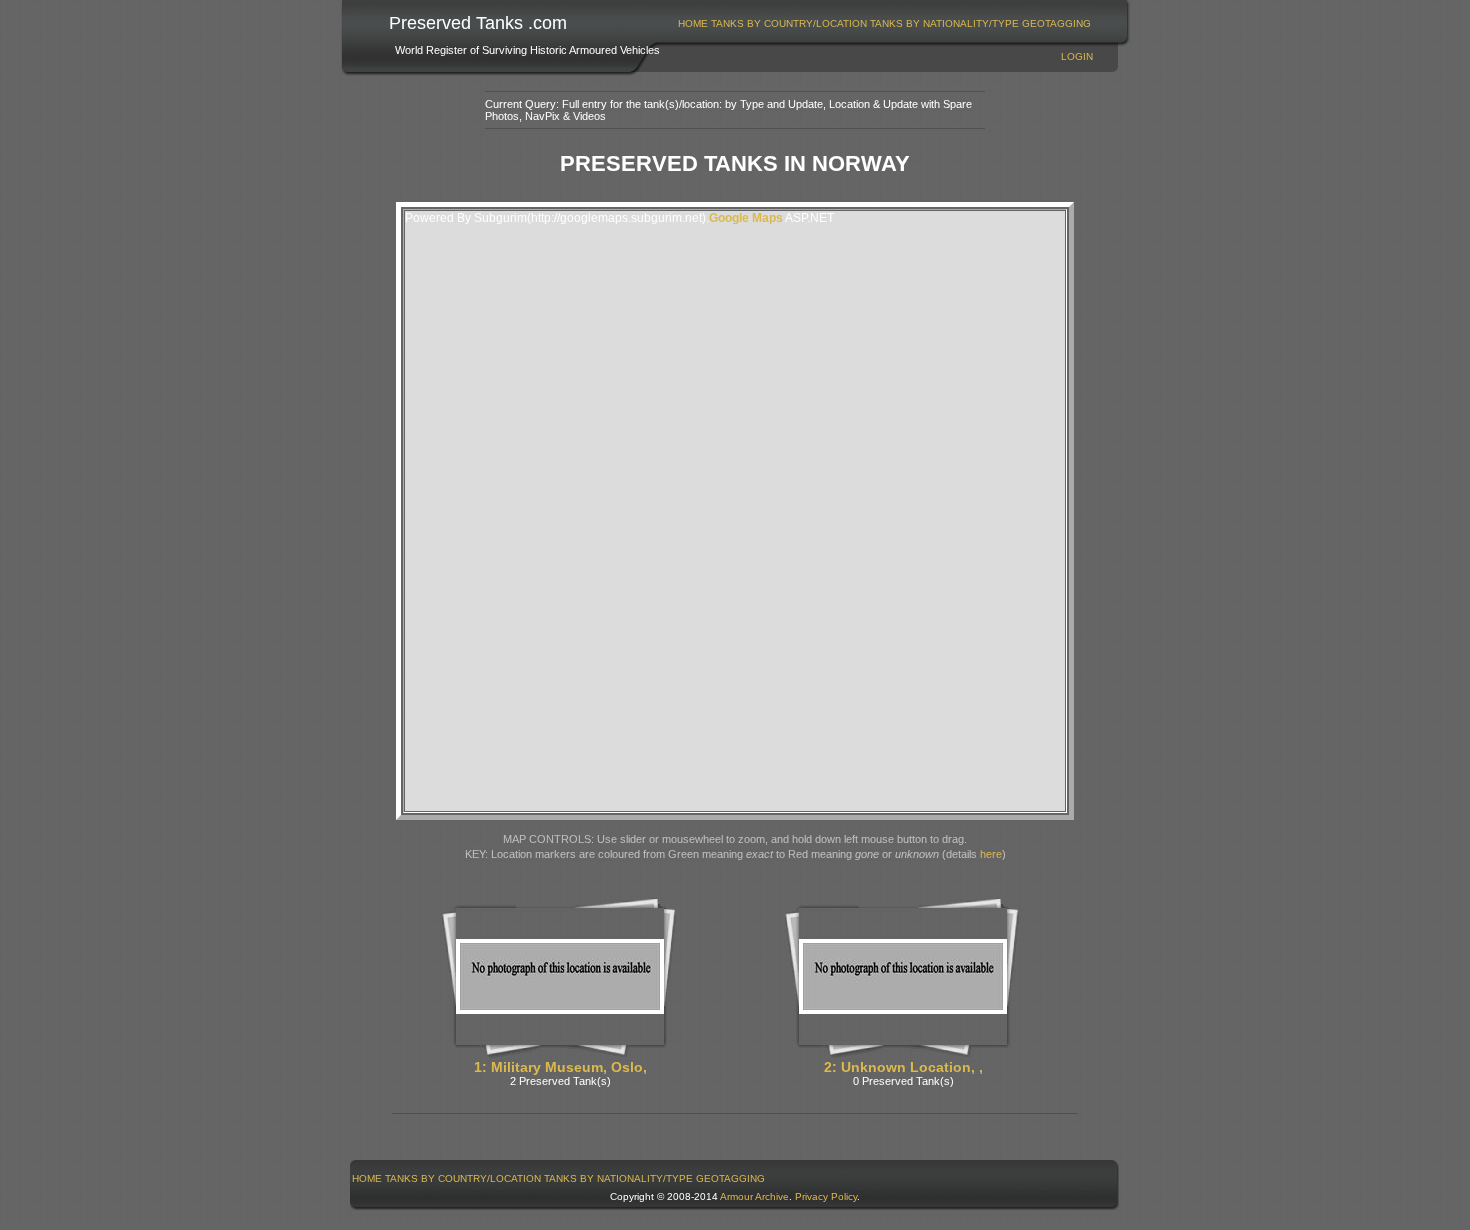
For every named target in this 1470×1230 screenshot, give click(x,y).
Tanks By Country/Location (789, 23)
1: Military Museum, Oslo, (560, 1067)
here (991, 854)
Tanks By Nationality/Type (944, 23)
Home (693, 23)
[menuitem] (693, 23)
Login (1077, 56)
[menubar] (885, 23)
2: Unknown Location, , (903, 1067)
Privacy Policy (826, 1196)
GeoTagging (1056, 23)
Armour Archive (754, 1196)
